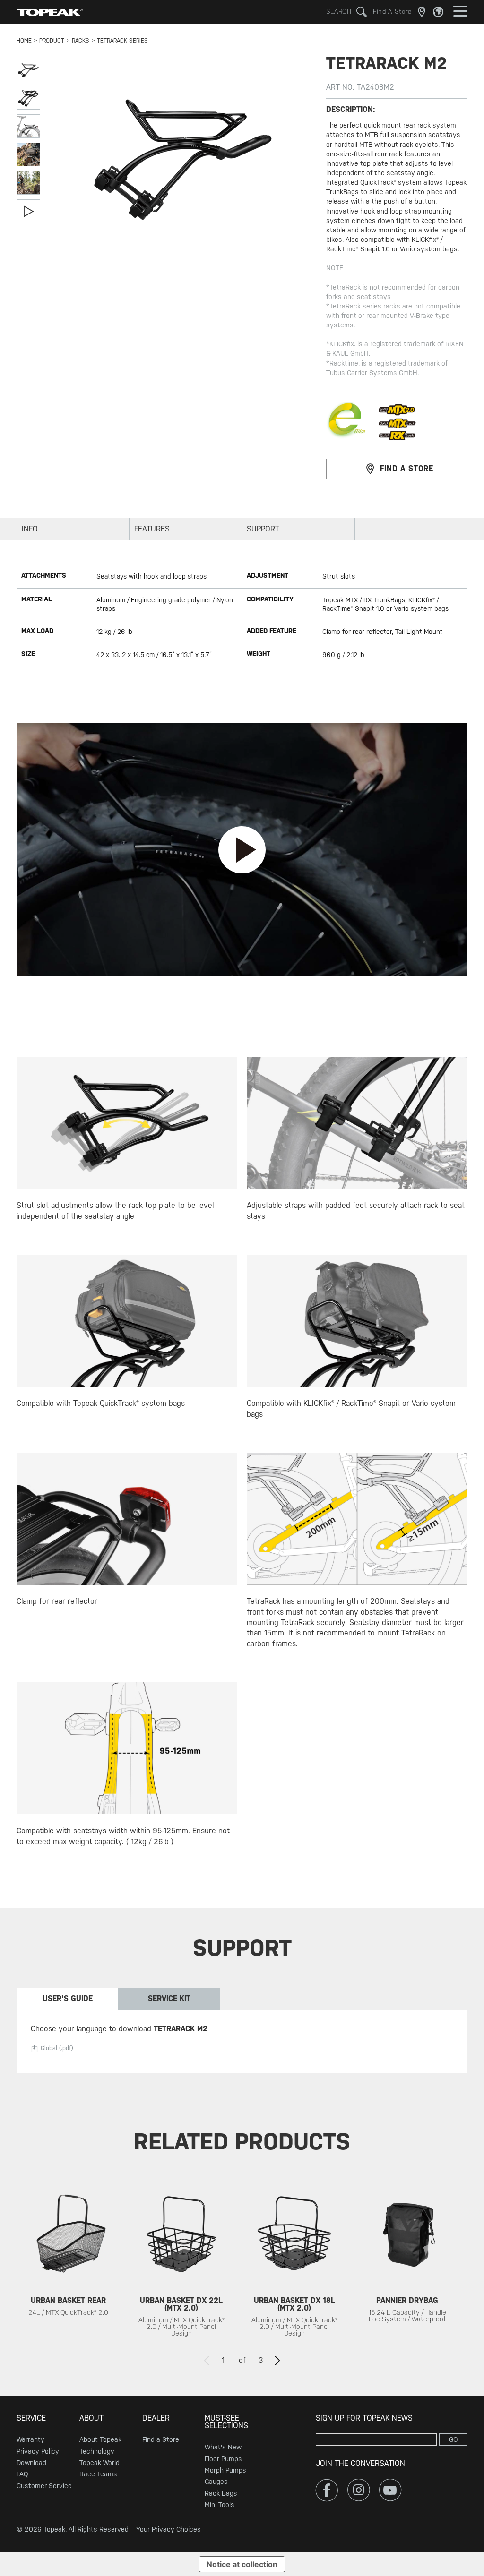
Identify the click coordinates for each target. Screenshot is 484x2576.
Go (454, 2439)
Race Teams (98, 2474)
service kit (169, 1998)
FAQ (22, 2474)
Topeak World (99, 2463)
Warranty (30, 2439)
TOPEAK (50, 12)
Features (152, 529)
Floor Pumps (223, 2459)
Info (30, 529)
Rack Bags (221, 2493)
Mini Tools (220, 2505)
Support (263, 529)
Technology (97, 2451)
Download (31, 2463)
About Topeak (100, 2439)
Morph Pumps (225, 2470)
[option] (68, 2263)
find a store (407, 468)
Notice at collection (242, 2564)
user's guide (68, 1998)
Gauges (216, 2482)
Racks (81, 41)
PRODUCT (52, 41)
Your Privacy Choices (169, 2529)
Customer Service (44, 2486)
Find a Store (161, 2439)
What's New (223, 2447)
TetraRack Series (122, 41)
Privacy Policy (38, 2451)
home (24, 41)
